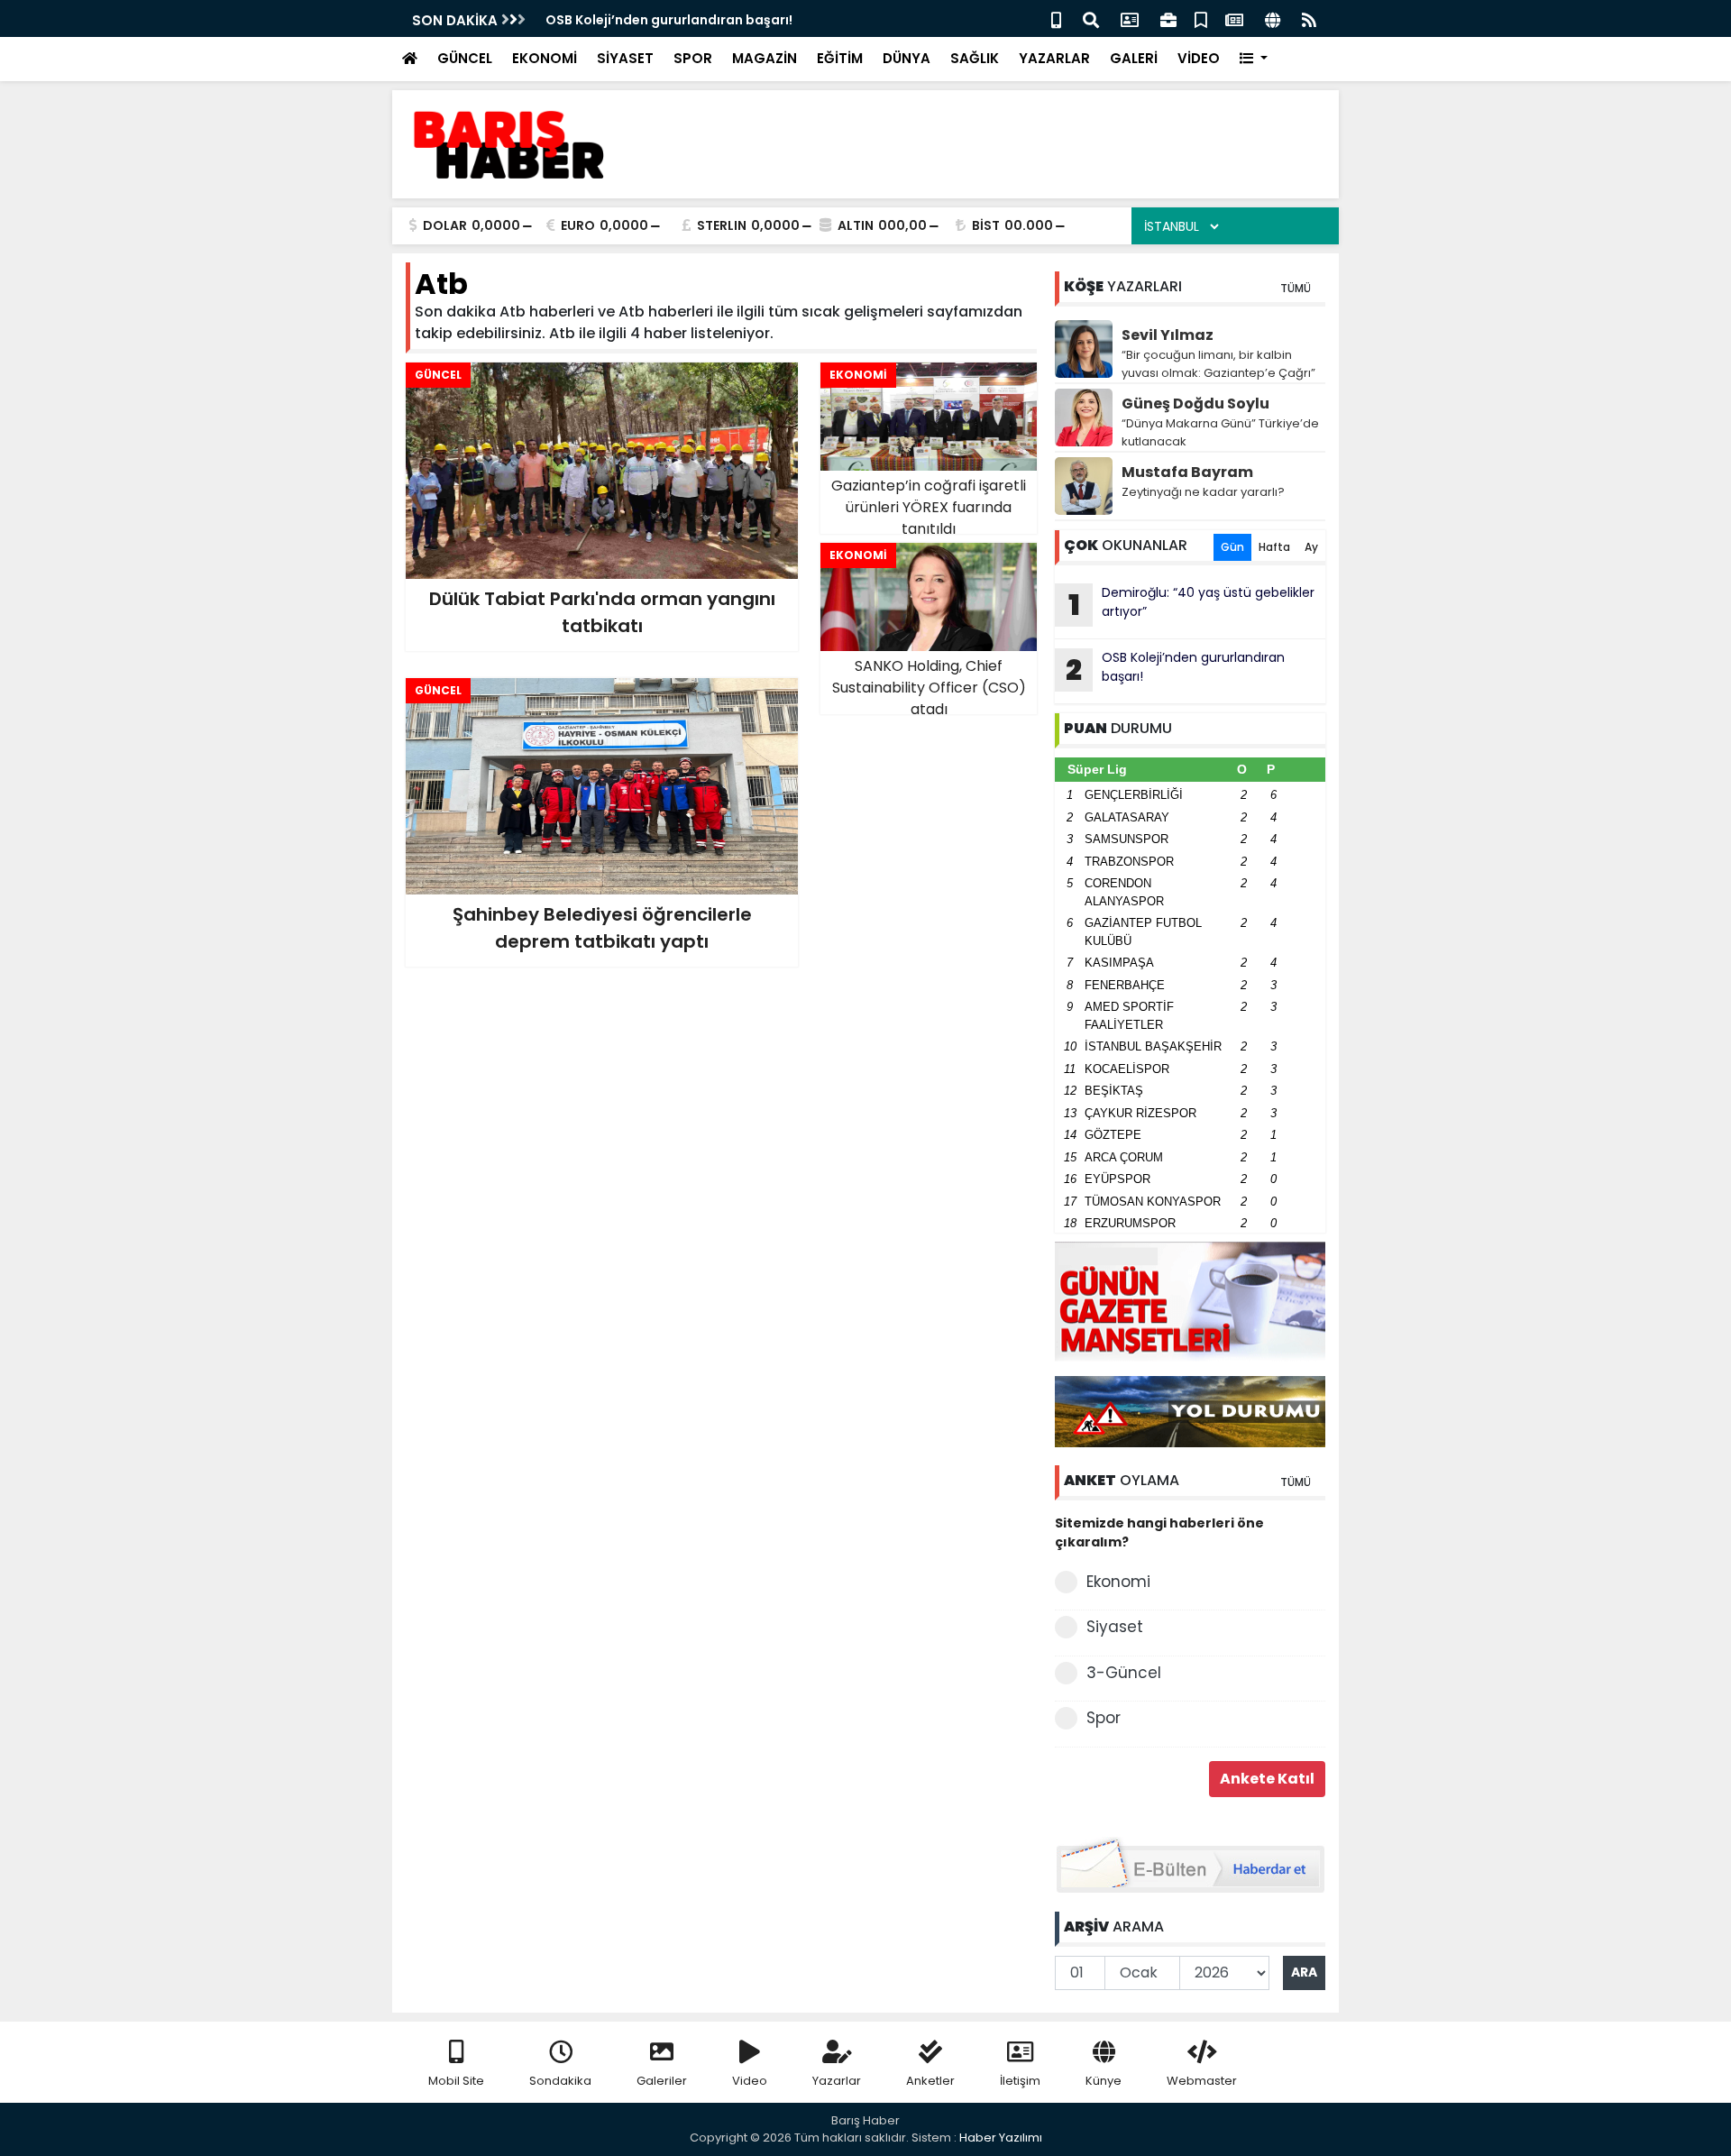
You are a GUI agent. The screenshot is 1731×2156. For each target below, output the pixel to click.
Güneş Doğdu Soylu (1195, 404)
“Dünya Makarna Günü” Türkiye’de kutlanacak (1220, 432)
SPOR (693, 58)
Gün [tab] (1232, 547)
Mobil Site (456, 2081)
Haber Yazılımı (1001, 2138)
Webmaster (1202, 2081)
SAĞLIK (975, 58)
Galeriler (662, 2081)
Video (750, 2081)
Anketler (930, 2081)
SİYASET (625, 58)
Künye (1104, 2081)
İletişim (1020, 2081)
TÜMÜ (1296, 288)
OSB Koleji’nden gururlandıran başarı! (1175, 669)
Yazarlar (837, 2081)
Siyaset (1115, 1627)
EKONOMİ (545, 58)
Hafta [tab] (1274, 547)
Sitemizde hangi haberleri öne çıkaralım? (1159, 1532)
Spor (1104, 1718)
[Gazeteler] (1234, 18)
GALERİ (1134, 58)
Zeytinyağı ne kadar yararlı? (1203, 492)
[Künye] (1273, 18)
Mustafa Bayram (1187, 472)
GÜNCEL (465, 58)
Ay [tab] (1311, 547)
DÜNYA (907, 58)
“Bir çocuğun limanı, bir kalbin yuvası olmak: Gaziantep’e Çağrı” (1218, 364)
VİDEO (1199, 58)
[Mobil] (1056, 18)
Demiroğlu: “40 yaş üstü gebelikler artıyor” (1192, 604)
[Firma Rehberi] (1168, 18)
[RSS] (1309, 18)
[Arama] (1091, 18)
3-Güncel (1124, 1673)
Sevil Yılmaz (1168, 335)
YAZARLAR (1054, 58)
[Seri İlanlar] (1201, 18)
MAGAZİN (765, 58)
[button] (1254, 59)
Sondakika (560, 2081)
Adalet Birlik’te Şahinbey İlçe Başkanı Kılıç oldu (698, 20)
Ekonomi (1118, 1582)
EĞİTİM (840, 58)
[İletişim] (1130, 18)
